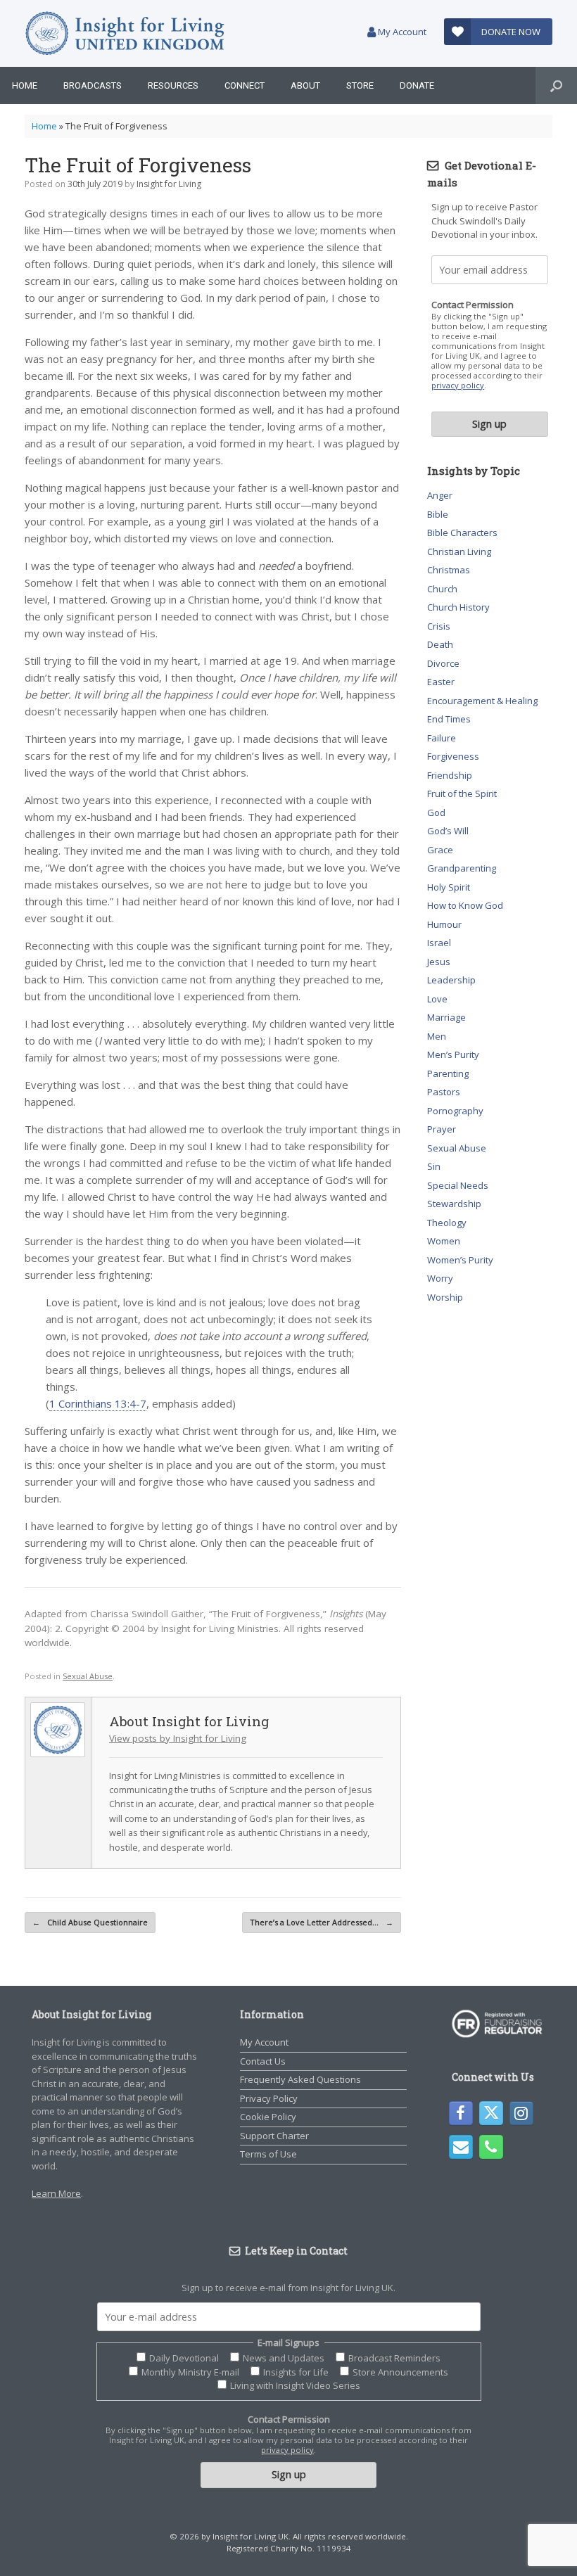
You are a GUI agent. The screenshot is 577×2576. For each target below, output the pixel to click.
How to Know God (465, 905)
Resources (173, 85)
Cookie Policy (268, 2117)
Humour (444, 924)
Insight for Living (169, 184)
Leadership (451, 980)
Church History (458, 607)
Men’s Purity (453, 1054)
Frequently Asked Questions (300, 2079)
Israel (439, 943)
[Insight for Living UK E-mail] (461, 2147)
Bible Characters (462, 533)
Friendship (450, 775)
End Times (449, 719)
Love (437, 999)
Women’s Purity (460, 1260)
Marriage (446, 1017)
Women (444, 1241)
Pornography (455, 1111)
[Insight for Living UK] (125, 33)
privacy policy (458, 385)
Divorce (443, 663)
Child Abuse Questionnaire (90, 1922)
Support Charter (274, 2136)
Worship (445, 1297)
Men (437, 1036)
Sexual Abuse (88, 1676)
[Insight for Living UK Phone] (491, 2147)
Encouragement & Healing (482, 701)
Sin (434, 1166)
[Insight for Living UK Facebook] (461, 2113)
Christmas (449, 570)
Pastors (444, 1092)
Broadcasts (93, 85)
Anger (440, 495)
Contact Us (263, 2061)
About (305, 85)
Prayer (442, 1129)
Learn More (56, 2193)
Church (442, 589)
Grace (440, 850)
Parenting (448, 1073)
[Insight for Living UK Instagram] (521, 2113)
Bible (438, 514)
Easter (441, 682)
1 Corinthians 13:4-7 (98, 1403)
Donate (417, 85)
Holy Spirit (449, 887)
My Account (401, 32)
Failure (442, 738)
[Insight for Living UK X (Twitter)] (491, 2113)
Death (440, 644)
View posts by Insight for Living (178, 1738)
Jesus (439, 962)
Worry (440, 1278)
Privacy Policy (269, 2098)
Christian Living (459, 551)
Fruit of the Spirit (462, 793)
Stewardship (454, 1204)
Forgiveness (453, 756)
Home (25, 85)
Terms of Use (268, 2154)
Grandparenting (462, 868)
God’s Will (448, 831)
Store (360, 85)
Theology (447, 1223)
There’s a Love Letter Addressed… (322, 1922)
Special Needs (458, 1185)
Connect (245, 85)
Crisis (439, 626)
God (436, 812)
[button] (556, 85)
